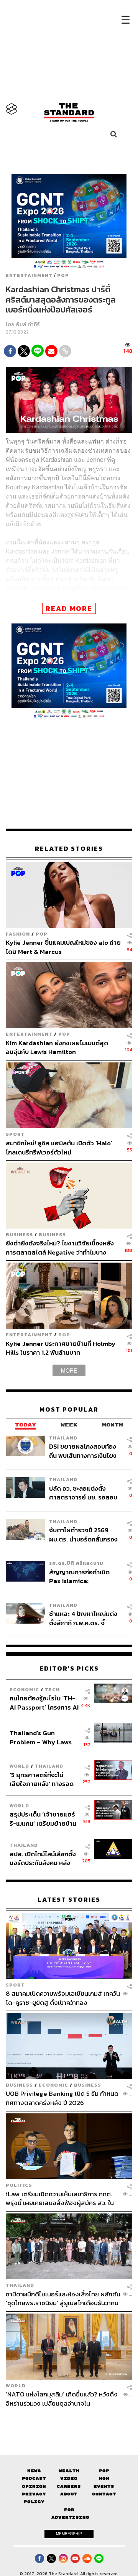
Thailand (63, 1438)
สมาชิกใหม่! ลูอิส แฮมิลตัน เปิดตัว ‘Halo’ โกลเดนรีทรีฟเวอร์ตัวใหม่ (59, 1147)
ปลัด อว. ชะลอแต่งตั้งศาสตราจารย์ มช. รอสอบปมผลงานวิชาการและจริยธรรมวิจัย (83, 1493)
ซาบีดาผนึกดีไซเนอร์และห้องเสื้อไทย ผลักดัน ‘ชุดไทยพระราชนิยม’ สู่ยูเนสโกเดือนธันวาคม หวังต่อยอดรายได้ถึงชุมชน (63, 2298)
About (69, 2494)
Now (104, 2478)
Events (104, 2486)
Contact (104, 2494)
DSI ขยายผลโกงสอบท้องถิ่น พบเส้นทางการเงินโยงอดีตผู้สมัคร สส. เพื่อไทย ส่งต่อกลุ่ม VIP (83, 1451)
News (34, 2471)
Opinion (34, 2486)
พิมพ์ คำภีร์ (28, 325)
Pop (104, 2471)
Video (69, 2478)
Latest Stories (69, 1900)
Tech (52, 1690)
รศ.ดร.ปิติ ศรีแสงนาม (76, 1563)
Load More (69, 2421)
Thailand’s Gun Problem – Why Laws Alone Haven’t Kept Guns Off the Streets (41, 1737)
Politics (19, 2185)
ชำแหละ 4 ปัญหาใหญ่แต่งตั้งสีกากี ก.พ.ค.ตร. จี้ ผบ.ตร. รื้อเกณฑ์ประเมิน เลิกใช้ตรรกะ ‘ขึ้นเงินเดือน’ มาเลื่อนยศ (83, 1618)
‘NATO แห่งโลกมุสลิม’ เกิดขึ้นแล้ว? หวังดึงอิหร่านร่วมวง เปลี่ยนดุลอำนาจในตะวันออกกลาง (62, 2399)
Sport (15, 1134)
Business (19, 1235)
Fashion (18, 934)
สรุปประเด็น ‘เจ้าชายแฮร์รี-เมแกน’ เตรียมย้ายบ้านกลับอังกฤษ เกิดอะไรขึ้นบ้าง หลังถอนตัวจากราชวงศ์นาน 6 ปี (43, 1819)
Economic (24, 1690)
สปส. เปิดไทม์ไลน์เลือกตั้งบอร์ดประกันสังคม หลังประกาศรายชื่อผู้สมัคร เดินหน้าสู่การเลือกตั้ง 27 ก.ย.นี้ (43, 1858)
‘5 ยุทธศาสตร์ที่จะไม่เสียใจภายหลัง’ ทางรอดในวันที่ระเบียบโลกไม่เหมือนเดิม (42, 1779)
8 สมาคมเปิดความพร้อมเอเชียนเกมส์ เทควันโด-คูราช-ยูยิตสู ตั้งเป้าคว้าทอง (63, 1998)
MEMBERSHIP (69, 2534)
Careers (69, 2486)
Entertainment (29, 275)
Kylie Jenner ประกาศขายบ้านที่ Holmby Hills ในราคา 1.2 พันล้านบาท (61, 1348)
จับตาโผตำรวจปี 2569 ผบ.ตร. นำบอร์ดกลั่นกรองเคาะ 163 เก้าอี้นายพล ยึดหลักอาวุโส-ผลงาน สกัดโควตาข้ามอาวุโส (83, 1534)
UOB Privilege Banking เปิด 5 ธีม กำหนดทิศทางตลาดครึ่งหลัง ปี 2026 (62, 2098)
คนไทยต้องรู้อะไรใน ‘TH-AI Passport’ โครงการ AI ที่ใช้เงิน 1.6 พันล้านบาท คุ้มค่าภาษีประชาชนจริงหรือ (44, 1702)
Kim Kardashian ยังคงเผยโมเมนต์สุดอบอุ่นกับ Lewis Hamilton (57, 1047)
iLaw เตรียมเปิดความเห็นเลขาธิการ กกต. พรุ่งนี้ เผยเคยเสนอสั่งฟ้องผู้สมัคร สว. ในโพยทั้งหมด (60, 2198)
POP (63, 275)
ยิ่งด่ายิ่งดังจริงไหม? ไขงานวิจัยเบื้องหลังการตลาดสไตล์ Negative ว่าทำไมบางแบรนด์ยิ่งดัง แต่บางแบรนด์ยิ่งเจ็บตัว (60, 1248)
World (19, 1766)
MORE (69, 1370)
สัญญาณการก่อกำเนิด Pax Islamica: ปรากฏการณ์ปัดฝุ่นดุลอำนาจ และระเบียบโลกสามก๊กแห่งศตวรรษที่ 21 (82, 1576)
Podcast (34, 2478)
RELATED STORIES (69, 849)
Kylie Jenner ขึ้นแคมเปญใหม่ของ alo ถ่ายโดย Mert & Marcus (63, 947)
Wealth (69, 2471)
